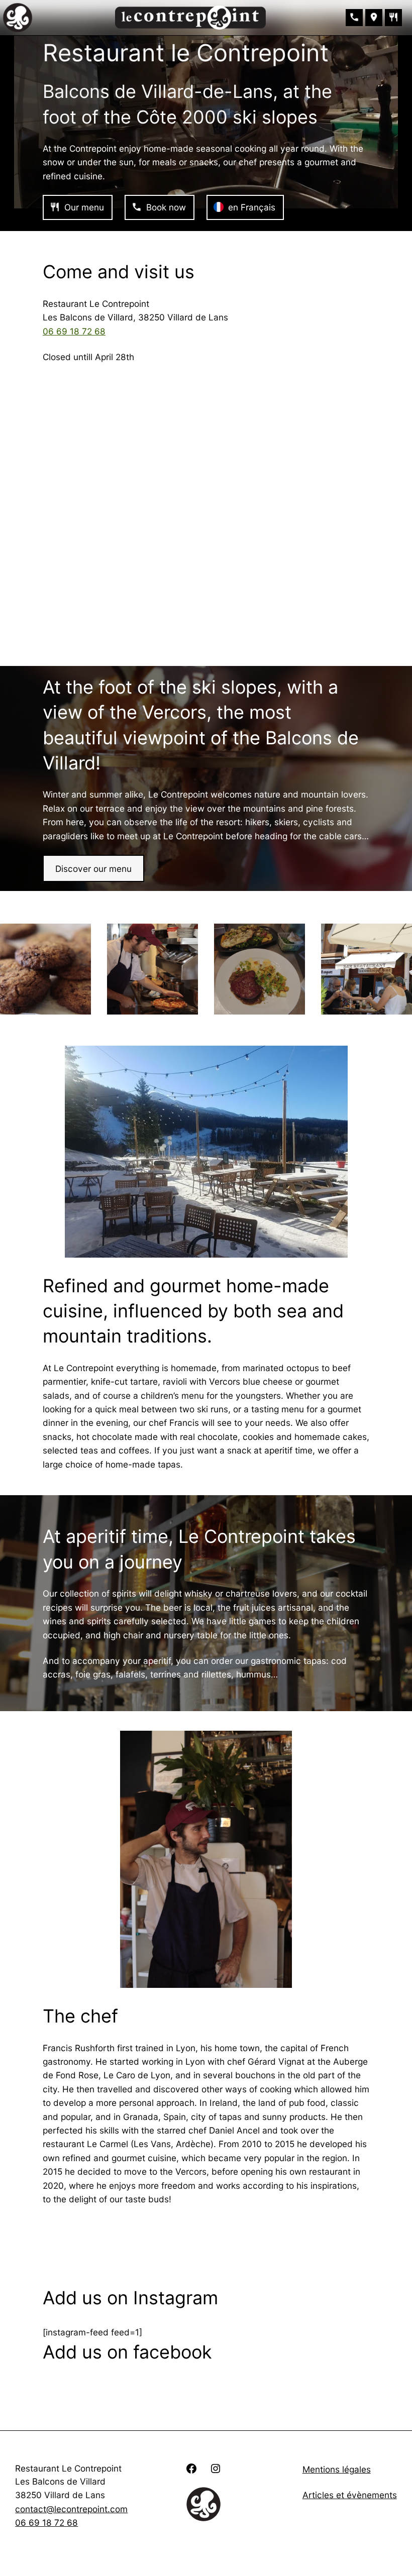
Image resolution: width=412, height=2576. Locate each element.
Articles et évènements (350, 2495)
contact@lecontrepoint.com (71, 2509)
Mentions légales (337, 2469)
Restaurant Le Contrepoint (68, 2468)
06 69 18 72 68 (74, 331)
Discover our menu (93, 869)
